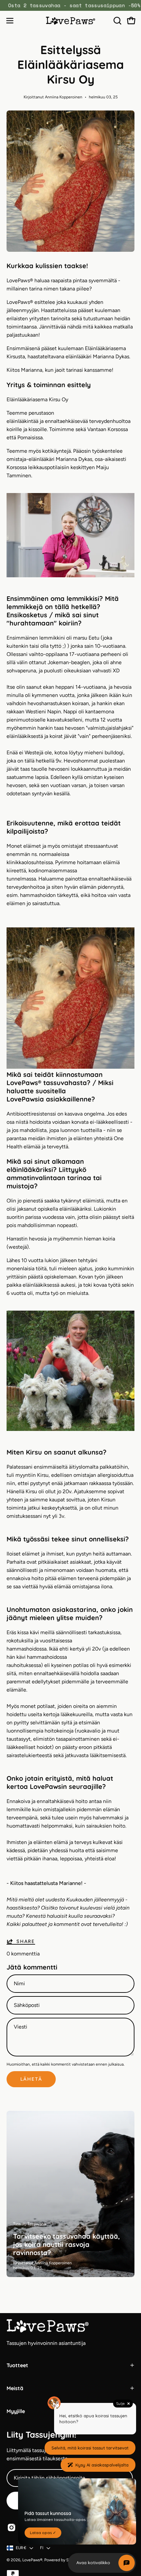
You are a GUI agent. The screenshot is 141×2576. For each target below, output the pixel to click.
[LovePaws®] (70, 20)
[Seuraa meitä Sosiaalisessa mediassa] (11, 2527)
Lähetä (31, 2079)
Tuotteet (17, 2365)
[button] (117, 21)
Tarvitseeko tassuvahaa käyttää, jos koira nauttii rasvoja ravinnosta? (67, 2244)
